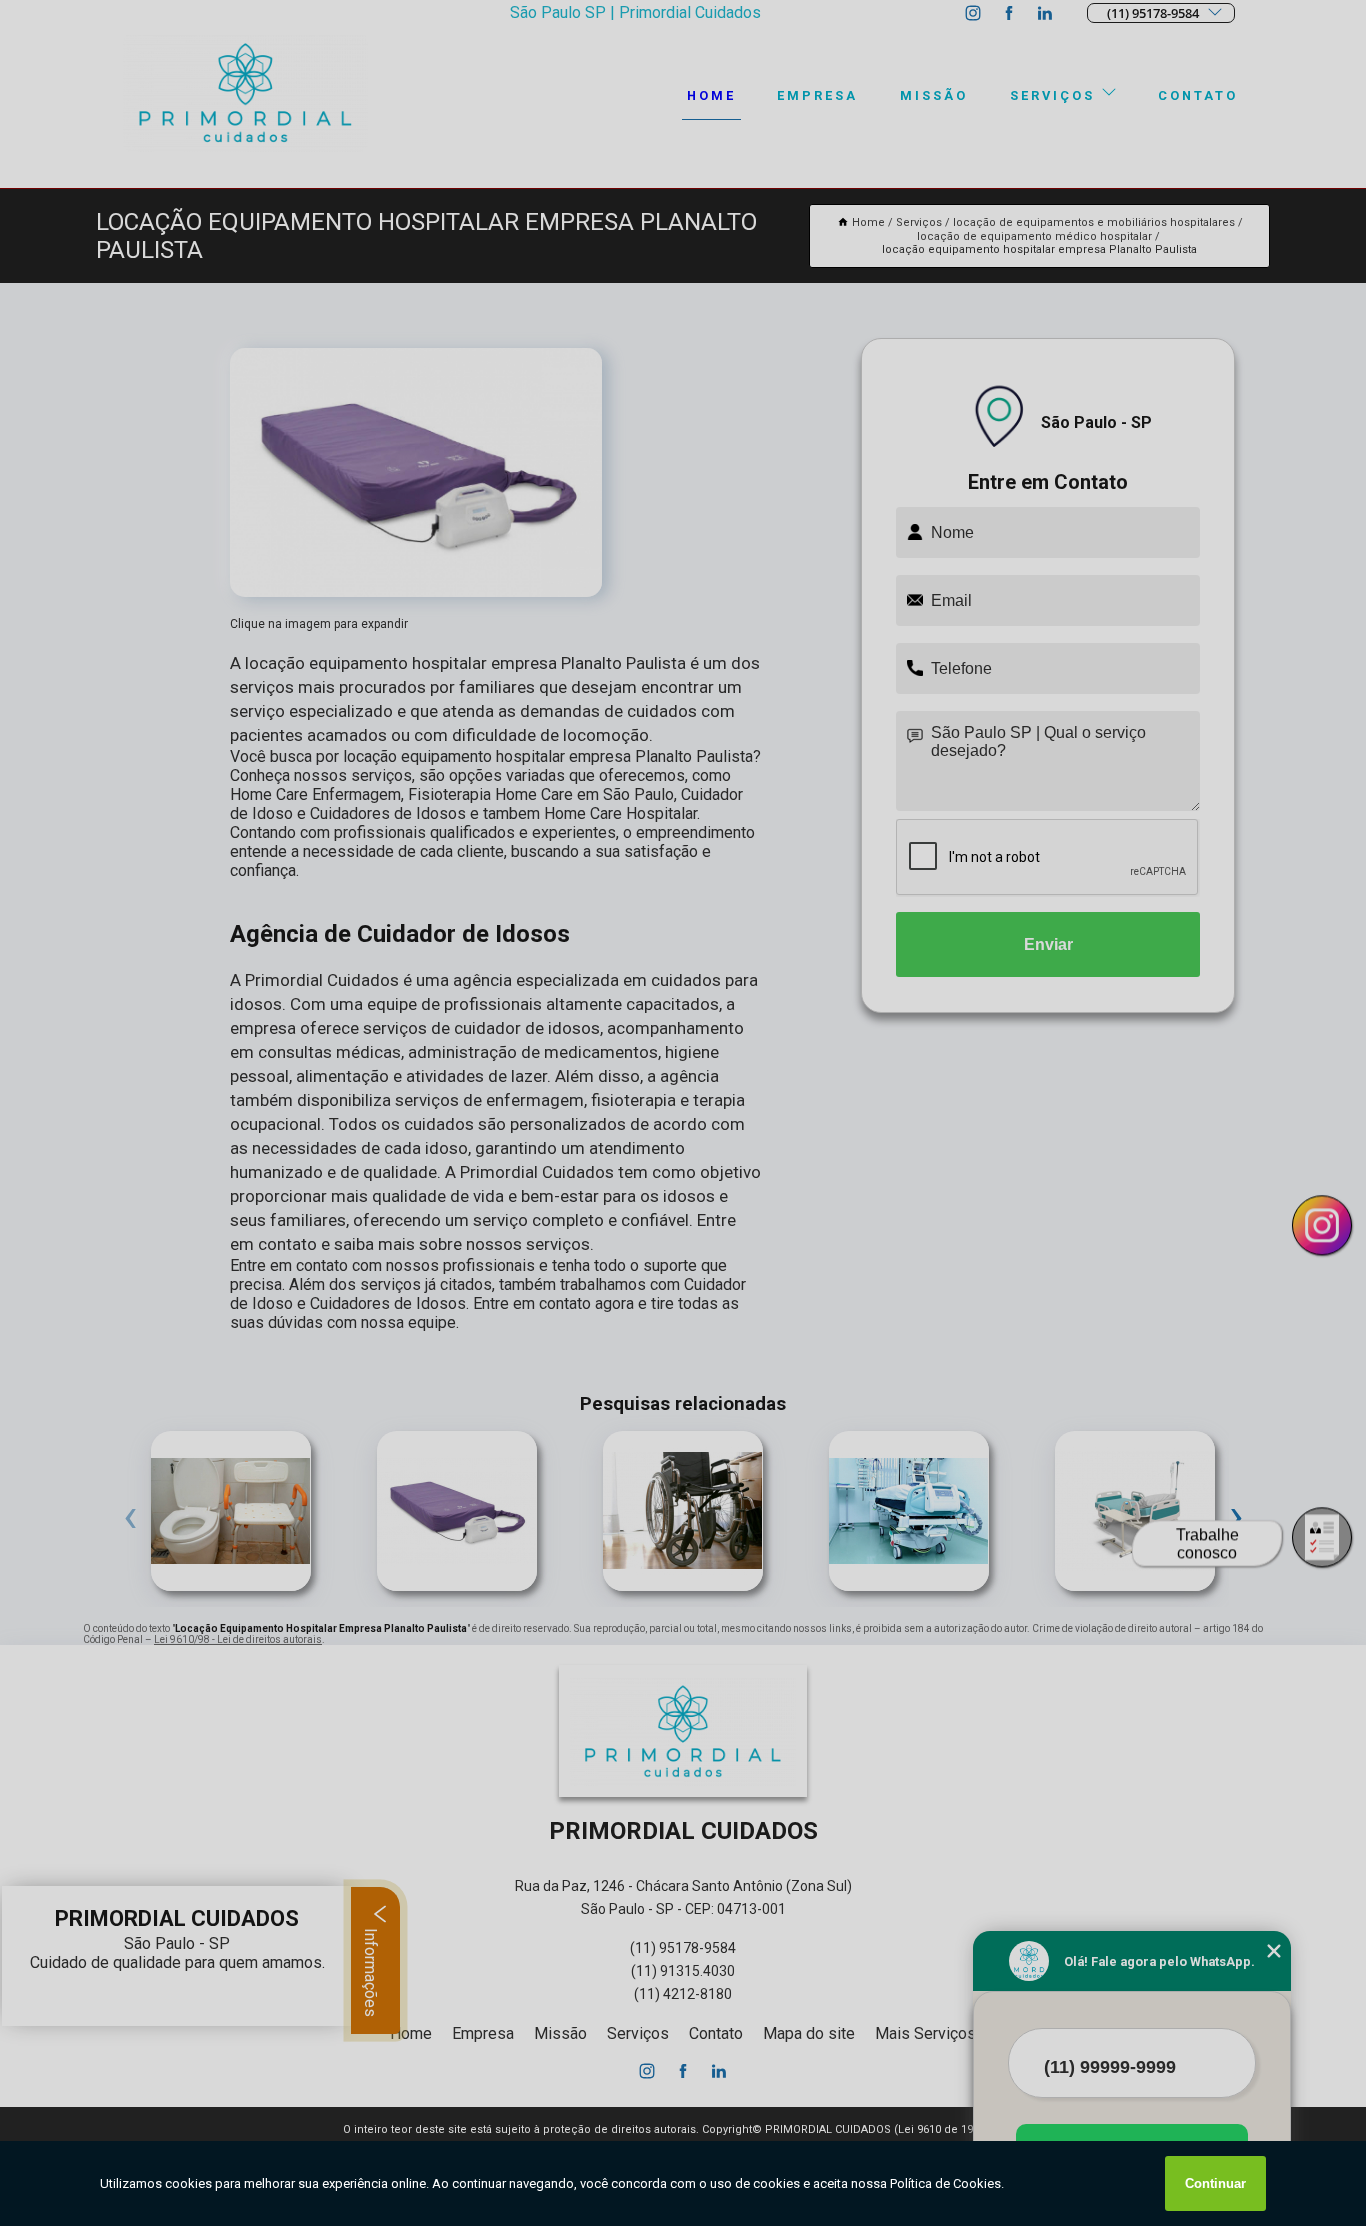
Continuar (1215, 2183)
